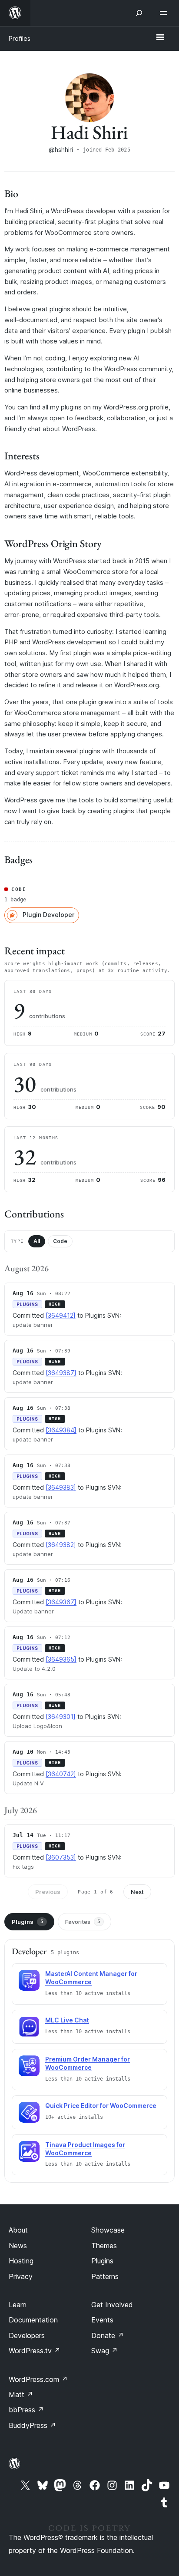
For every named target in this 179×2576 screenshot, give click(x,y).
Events (102, 2320)
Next (137, 1892)
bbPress (26, 2410)
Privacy (21, 2276)
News (18, 2246)
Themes (104, 2246)
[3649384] (61, 1430)
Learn (18, 2305)
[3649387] (61, 1373)
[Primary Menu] (160, 38)
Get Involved (112, 2305)
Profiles (20, 38)
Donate (108, 2335)
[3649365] (61, 1659)
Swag (104, 2351)
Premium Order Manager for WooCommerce (88, 2063)
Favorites (83, 1922)
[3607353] (61, 1857)
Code (60, 1241)
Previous (48, 1892)
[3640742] (61, 1774)
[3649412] (61, 1315)
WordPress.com (38, 2379)
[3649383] (61, 1487)
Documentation (33, 2320)
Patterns (105, 2276)
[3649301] (61, 1717)
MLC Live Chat (67, 2020)
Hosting (21, 2261)
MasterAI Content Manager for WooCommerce (91, 1978)
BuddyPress (32, 2425)
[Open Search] (139, 13)
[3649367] (61, 1602)
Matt (21, 2395)
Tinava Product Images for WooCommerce (85, 2149)
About (18, 2230)
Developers (27, 2335)
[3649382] (61, 1545)
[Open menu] (165, 13)
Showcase (108, 2230)
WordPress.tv (35, 2351)
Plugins (28, 1922)
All (37, 1241)
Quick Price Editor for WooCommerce (101, 2106)
